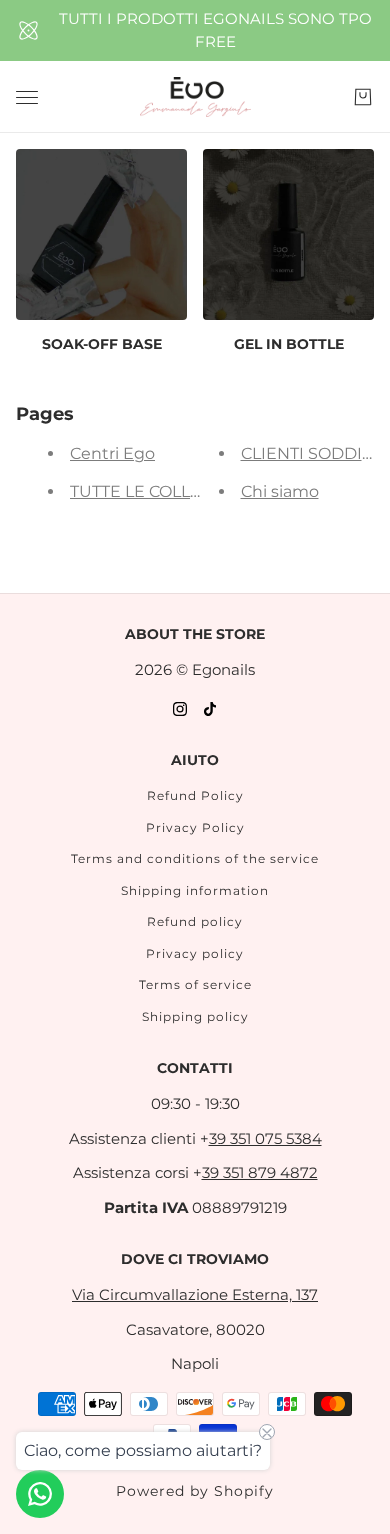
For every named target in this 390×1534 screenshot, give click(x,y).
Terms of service (195, 984)
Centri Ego (112, 453)
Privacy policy (195, 953)
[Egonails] (195, 97)
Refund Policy (195, 795)
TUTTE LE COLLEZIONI (158, 491)
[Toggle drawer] (27, 97)
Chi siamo (280, 491)
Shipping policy (195, 1016)
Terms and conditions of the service (195, 858)
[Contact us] (40, 1494)
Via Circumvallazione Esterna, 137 (195, 1294)
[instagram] (180, 708)
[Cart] (363, 97)
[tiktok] (210, 708)
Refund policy (195, 921)
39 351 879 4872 (260, 1172)
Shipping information (195, 890)
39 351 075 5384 (265, 1138)
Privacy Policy (195, 827)
